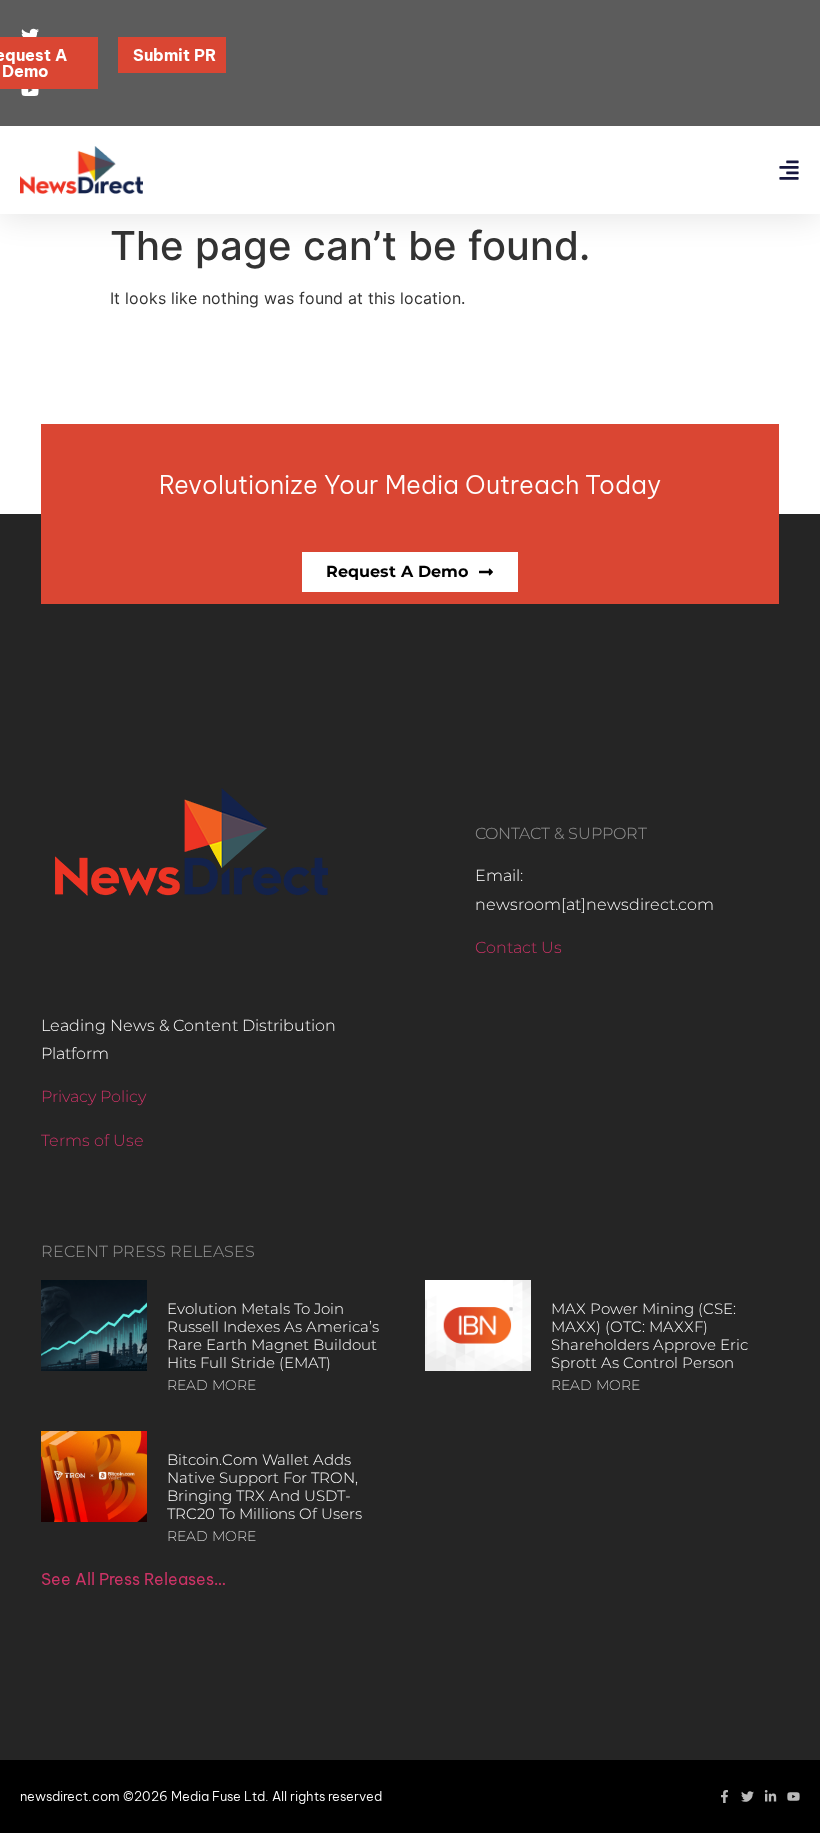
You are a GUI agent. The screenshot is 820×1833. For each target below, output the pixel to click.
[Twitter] (747, 1796)
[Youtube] (793, 1796)
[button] (788, 170)
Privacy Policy (93, 1096)
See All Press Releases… (133, 1579)
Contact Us (518, 947)
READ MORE (211, 1385)
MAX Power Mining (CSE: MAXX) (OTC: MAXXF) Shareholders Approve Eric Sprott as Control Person (649, 1335)
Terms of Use (92, 1140)
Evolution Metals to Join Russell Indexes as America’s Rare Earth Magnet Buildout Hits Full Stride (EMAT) (273, 1335)
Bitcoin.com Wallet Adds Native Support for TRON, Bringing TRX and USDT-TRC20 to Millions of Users (264, 1486)
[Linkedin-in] (770, 1796)
